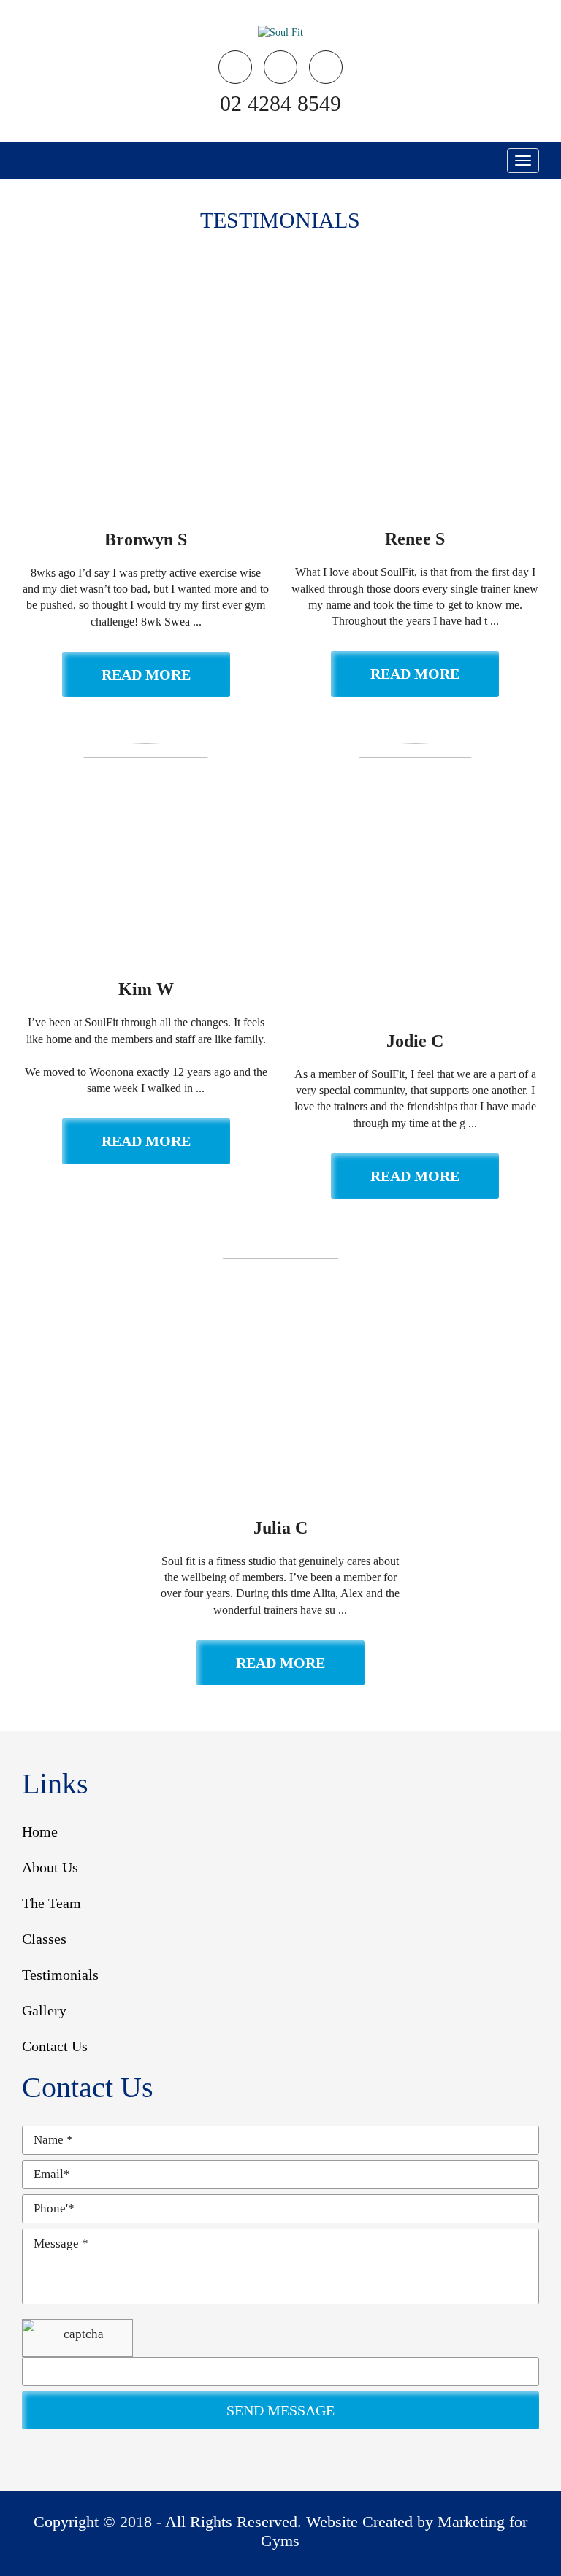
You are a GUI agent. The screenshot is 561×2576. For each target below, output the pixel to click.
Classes (44, 1939)
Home (40, 1831)
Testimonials (60, 1975)
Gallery (44, 2010)
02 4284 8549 (280, 103)
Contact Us (55, 2046)
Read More (146, 674)
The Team (51, 1903)
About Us (50, 1867)
